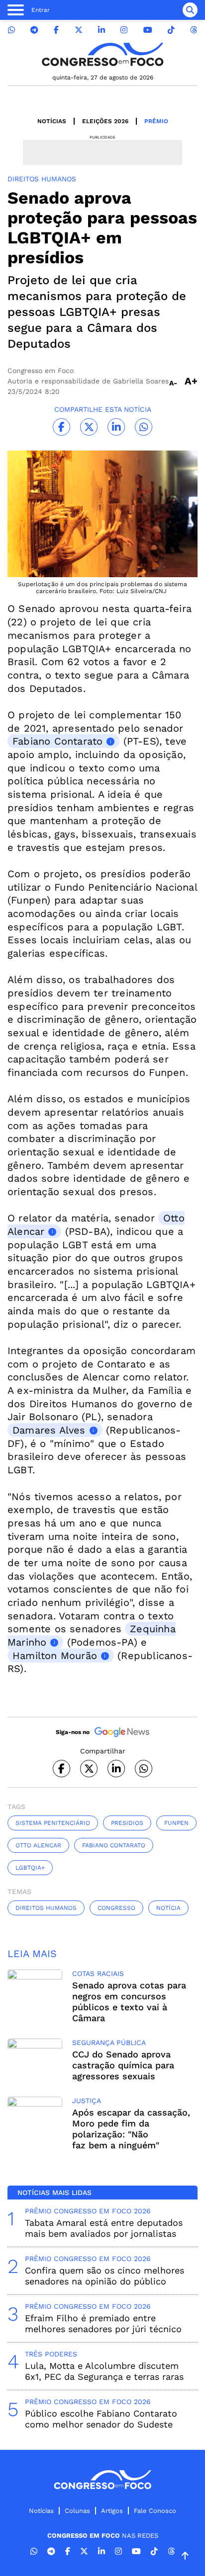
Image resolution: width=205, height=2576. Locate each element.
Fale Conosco (155, 2511)
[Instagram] (124, 30)
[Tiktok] (171, 30)
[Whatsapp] (11, 30)
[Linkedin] (102, 30)
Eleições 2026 (105, 121)
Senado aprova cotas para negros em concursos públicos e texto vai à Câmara (129, 2002)
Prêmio (156, 121)
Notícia (168, 1908)
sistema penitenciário (53, 1823)
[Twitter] (79, 30)
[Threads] (194, 30)
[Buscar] (190, 10)
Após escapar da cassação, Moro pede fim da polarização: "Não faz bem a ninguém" (131, 2129)
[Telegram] (34, 30)
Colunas (77, 2511)
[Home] (102, 54)
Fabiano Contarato (114, 1845)
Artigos (112, 2511)
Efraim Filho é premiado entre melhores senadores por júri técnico (103, 2323)
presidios (127, 1823)
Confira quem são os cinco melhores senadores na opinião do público (104, 2276)
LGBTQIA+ (30, 1868)
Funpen (176, 1823)
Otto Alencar (38, 1845)
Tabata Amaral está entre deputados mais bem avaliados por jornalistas (104, 2228)
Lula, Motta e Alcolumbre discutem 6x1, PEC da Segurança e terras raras (104, 2371)
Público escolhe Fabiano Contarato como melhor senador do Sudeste (101, 2419)
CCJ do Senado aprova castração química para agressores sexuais (123, 2065)
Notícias (52, 121)
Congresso (116, 1908)
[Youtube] (148, 30)
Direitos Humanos (46, 1908)
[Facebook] (56, 30)
